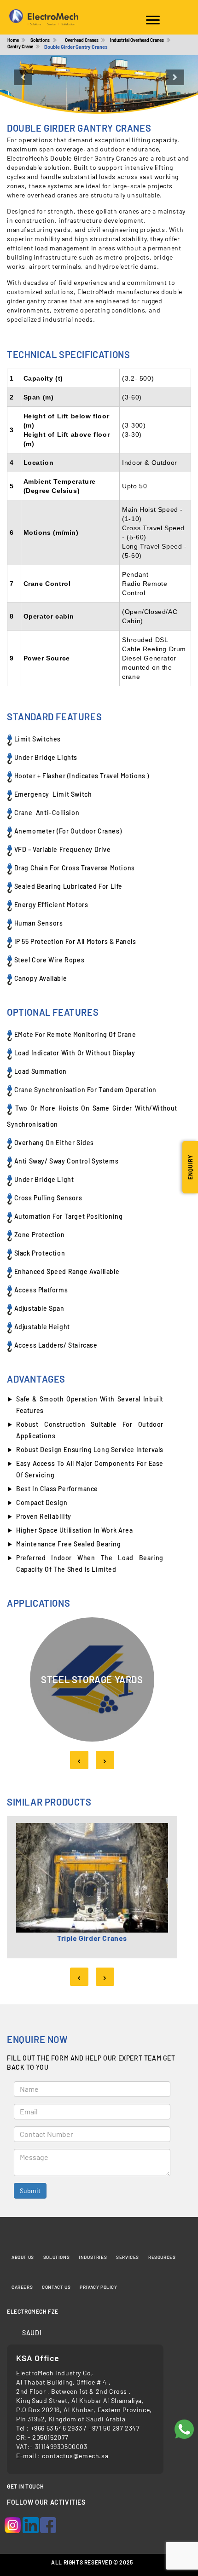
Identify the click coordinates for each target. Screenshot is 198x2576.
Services (128, 2257)
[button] (15, 85)
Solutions (56, 2257)
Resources (162, 2257)
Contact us (56, 2287)
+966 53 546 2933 (57, 2428)
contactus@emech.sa (75, 2456)
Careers (22, 2287)
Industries (93, 2257)
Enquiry (190, 1167)
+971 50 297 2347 (114, 2428)
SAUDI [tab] (32, 2333)
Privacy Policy (98, 2287)
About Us (23, 2257)
